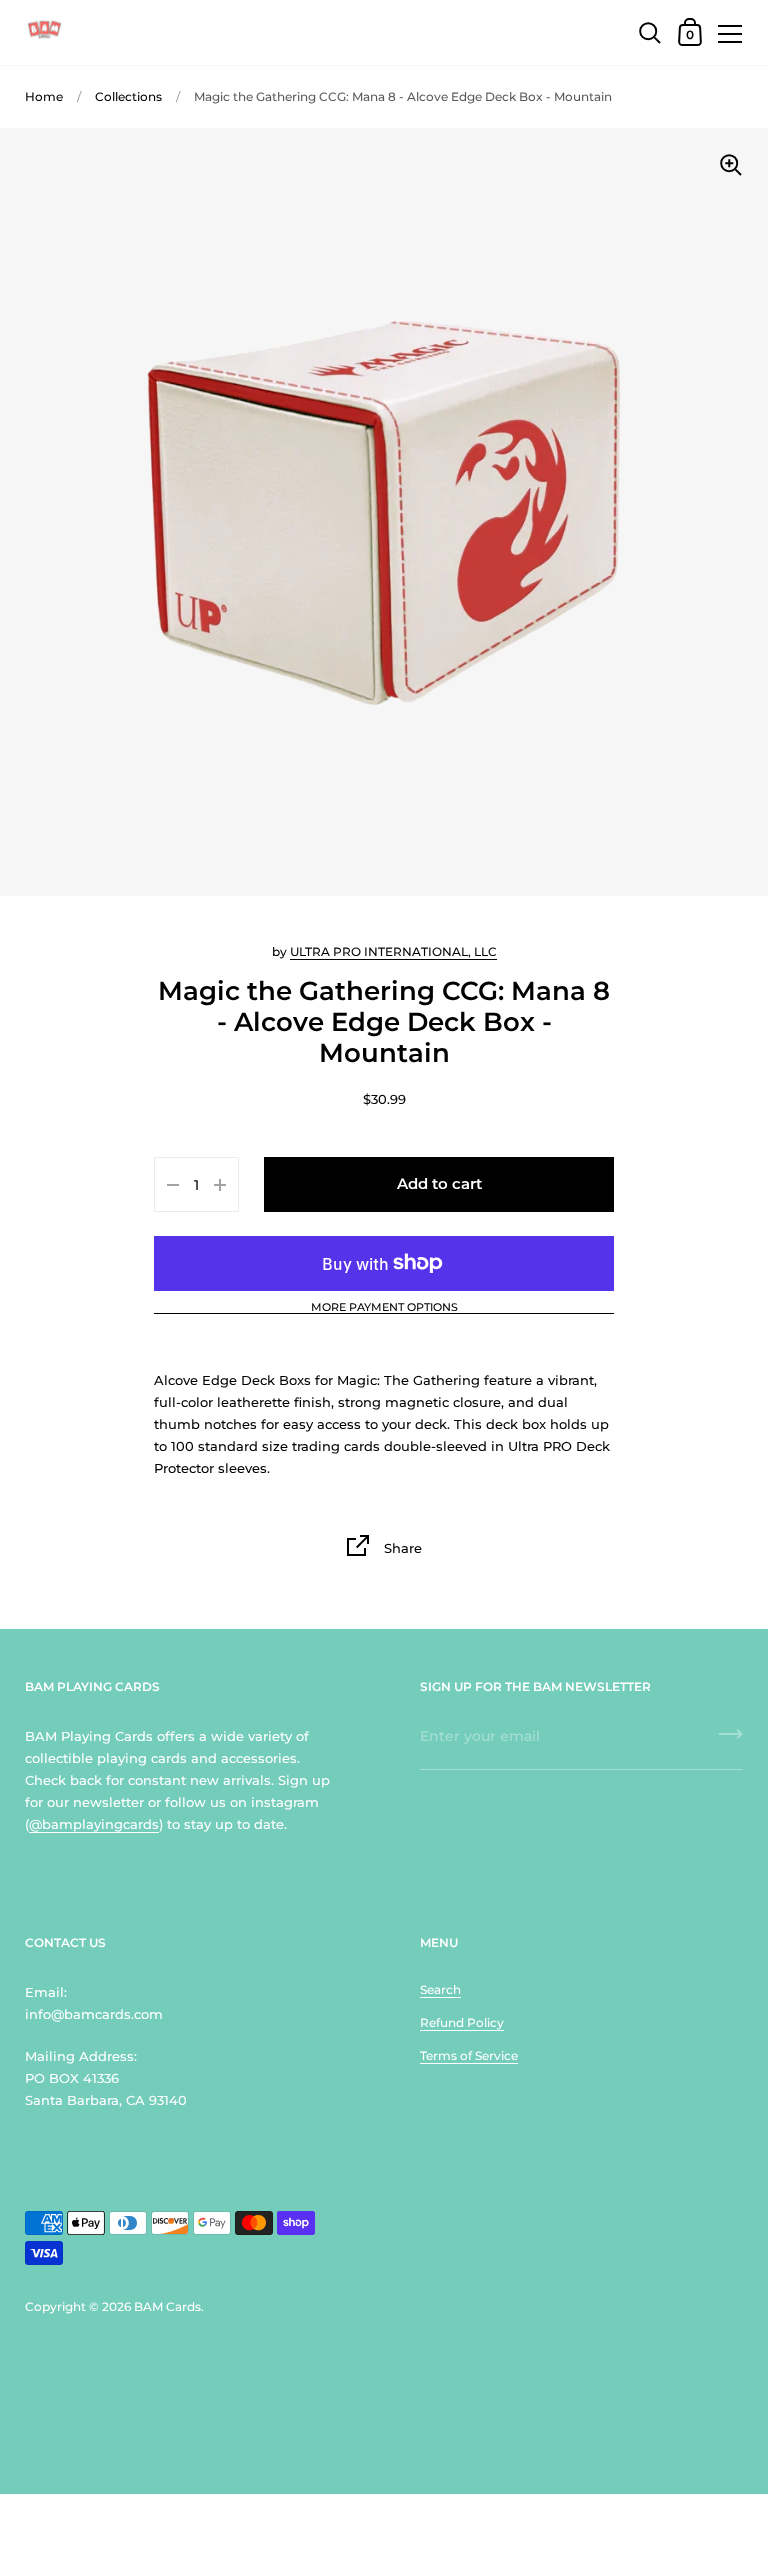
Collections (128, 96)
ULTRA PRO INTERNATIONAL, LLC (393, 951)
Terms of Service (469, 2055)
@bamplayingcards (94, 1824)
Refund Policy (462, 2022)
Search (440, 1989)
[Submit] (731, 1741)
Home (44, 96)
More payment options (384, 1308)
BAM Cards (167, 2306)
